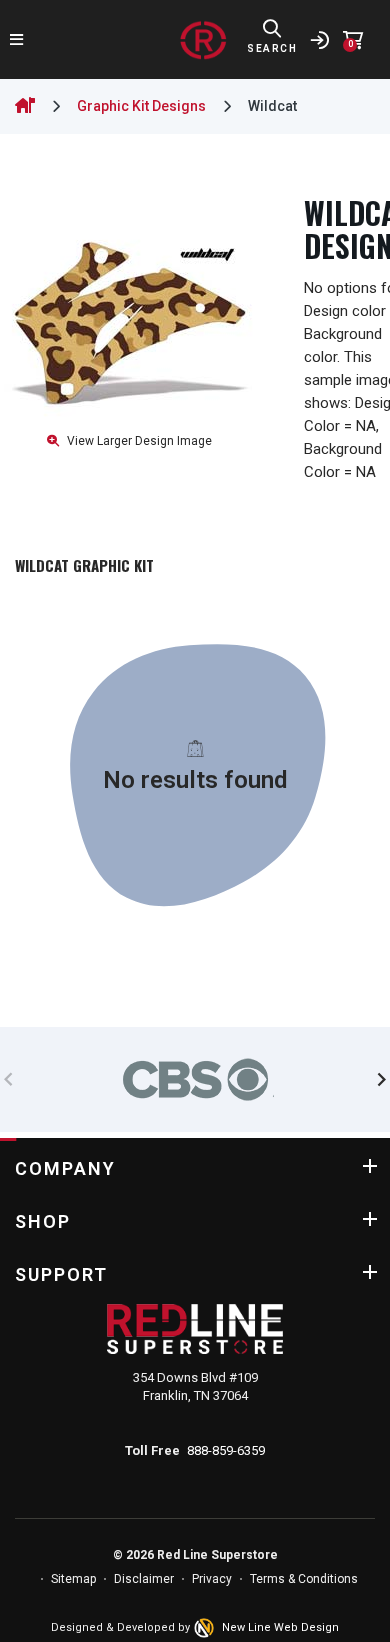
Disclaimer (144, 1579)
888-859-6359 (226, 1450)
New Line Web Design (280, 1627)
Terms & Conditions (304, 1579)
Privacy (212, 1579)
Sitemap (73, 1579)
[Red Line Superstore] (203, 40)
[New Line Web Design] (206, 1628)
